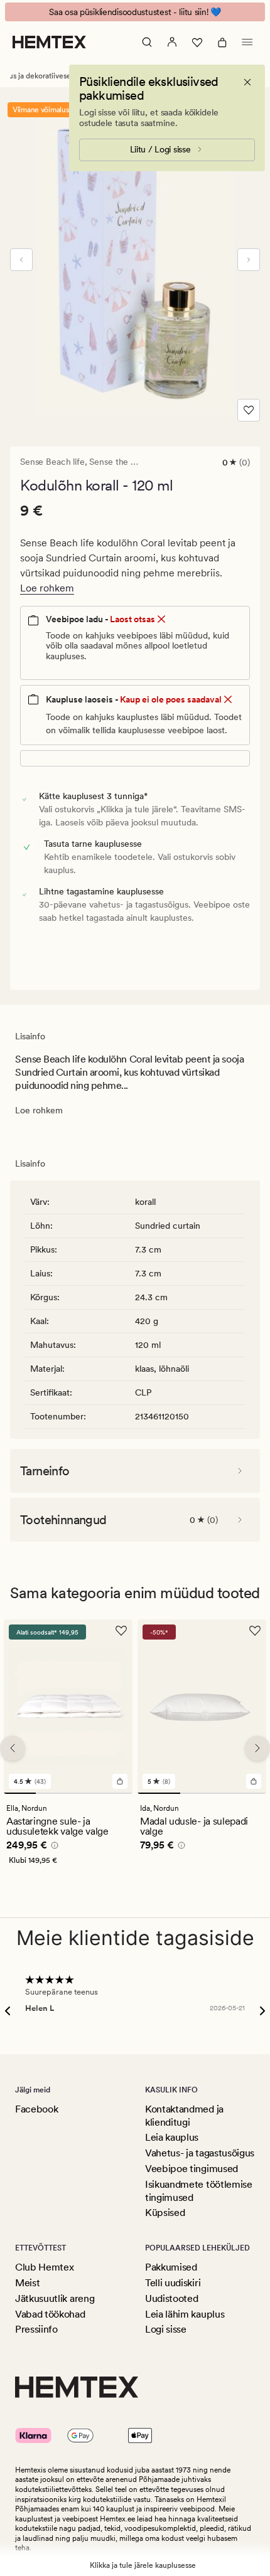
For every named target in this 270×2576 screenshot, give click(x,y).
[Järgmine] (249, 260)
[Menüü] (247, 42)
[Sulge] (247, 82)
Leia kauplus (172, 2137)
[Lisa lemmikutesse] (249, 410)
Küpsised (165, 2213)
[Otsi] (147, 42)
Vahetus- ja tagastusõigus (200, 2153)
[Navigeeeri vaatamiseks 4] (116, 1793)
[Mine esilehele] (49, 42)
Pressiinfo (36, 2329)
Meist (27, 2283)
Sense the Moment (127, 462)
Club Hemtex (44, 2267)
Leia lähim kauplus (185, 2314)
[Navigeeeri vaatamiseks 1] (20, 1793)
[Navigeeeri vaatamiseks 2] (52, 1793)
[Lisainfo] (53, 1847)
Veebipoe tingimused (192, 2169)
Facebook (36, 2109)
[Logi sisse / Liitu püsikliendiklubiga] (172, 42)
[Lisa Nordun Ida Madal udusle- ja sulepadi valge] (254, 1781)
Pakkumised (171, 2267)
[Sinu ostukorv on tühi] (222, 42)
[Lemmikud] (197, 42)
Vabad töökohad (50, 2314)
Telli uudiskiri (173, 2283)
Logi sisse (166, 2329)
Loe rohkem (47, 588)
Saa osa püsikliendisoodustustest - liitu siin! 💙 (135, 12)
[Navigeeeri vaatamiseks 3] (84, 1793)
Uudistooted (171, 2298)
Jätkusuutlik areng (55, 2298)
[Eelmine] (21, 260)
